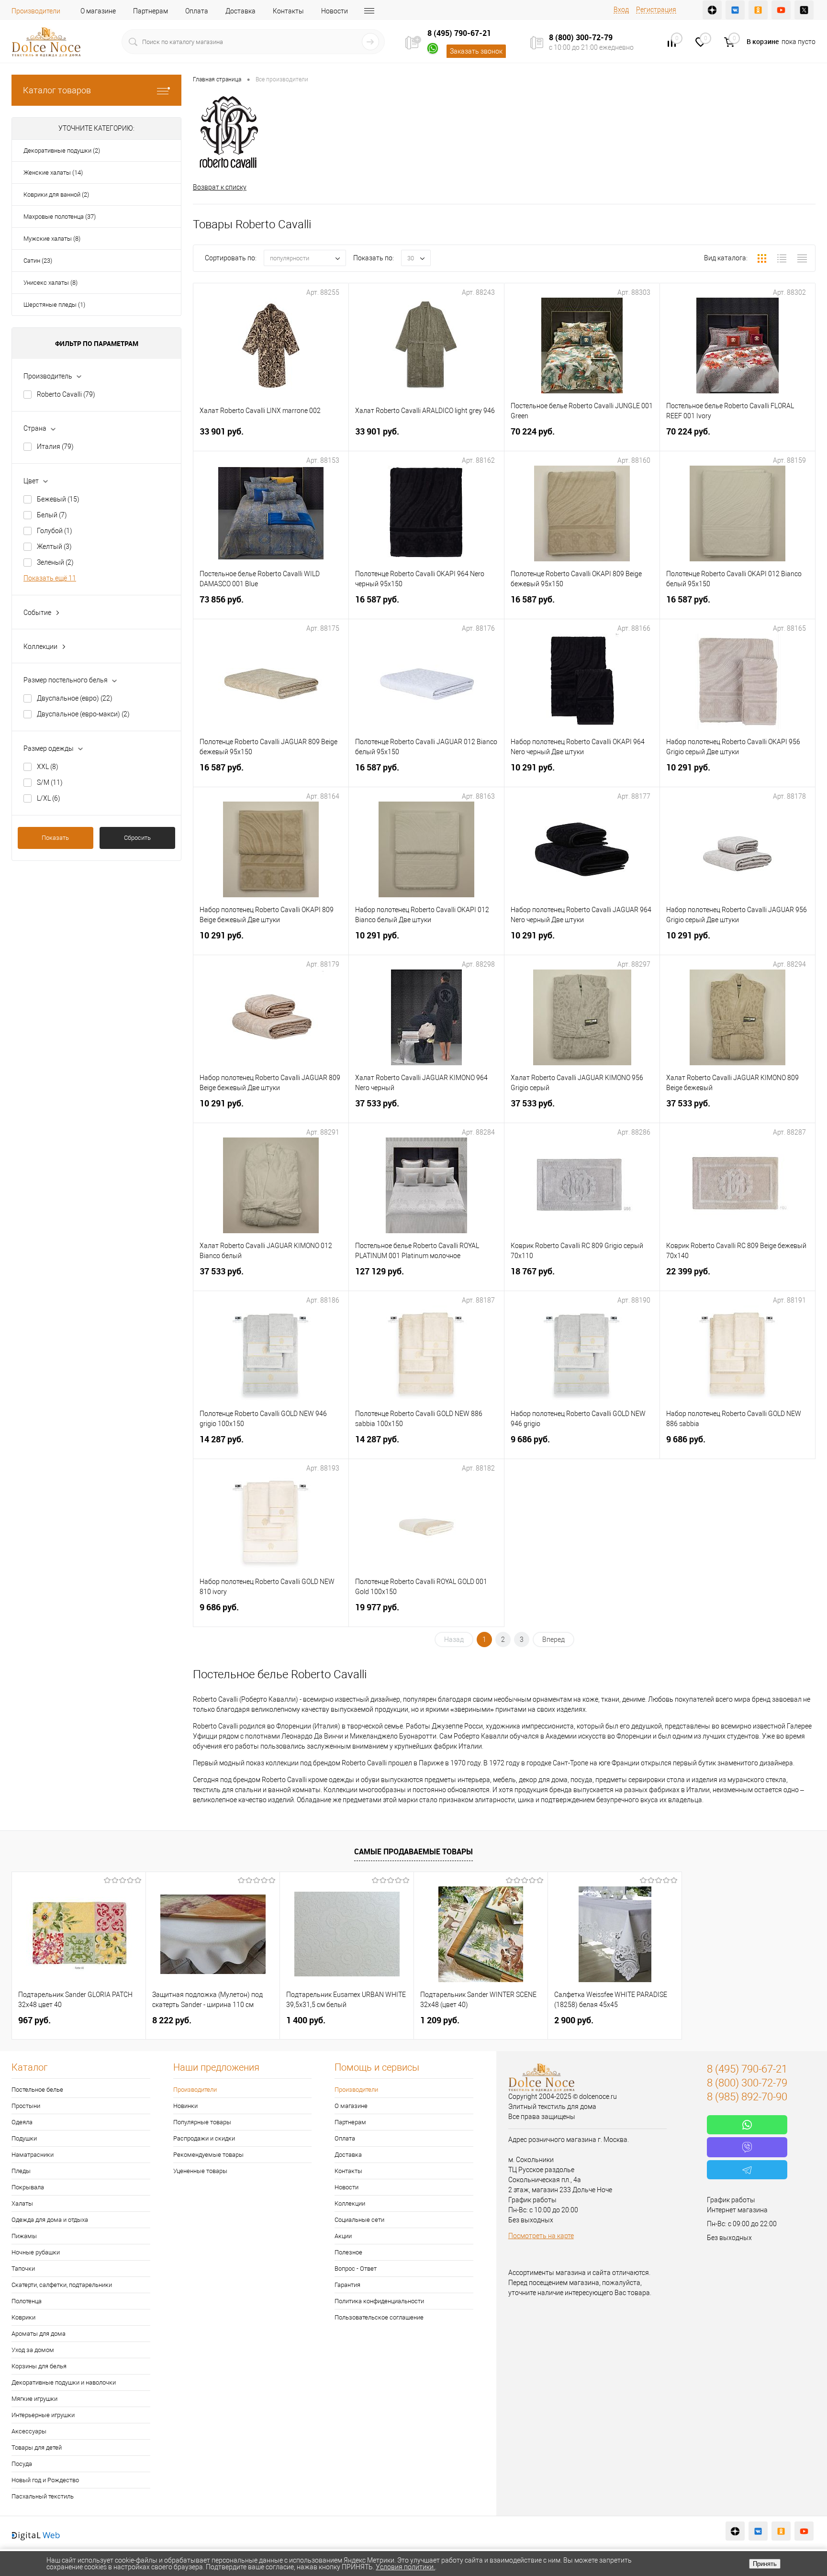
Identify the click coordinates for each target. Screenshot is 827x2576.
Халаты (22, 2203)
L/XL (49, 798)
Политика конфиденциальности (379, 2301)
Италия (55, 446)
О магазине (98, 11)
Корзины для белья (39, 2366)
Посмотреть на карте (541, 2236)
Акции (343, 2236)
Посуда (22, 2464)
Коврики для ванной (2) (56, 195)
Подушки (24, 2138)
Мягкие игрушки (34, 2399)
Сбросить (137, 838)
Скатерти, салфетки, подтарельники (62, 2285)
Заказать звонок (476, 51)
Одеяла (22, 2122)
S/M (50, 782)
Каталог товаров (57, 90)
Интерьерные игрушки (43, 2415)
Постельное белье (37, 2090)
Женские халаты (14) (53, 173)
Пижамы (24, 2236)
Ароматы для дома (39, 2334)
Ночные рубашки (36, 2252)
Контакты (288, 11)
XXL (48, 767)
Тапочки (23, 2269)
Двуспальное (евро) (75, 698)
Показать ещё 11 (50, 578)
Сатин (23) (38, 261)
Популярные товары (202, 2122)
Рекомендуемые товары (208, 2155)
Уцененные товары (200, 2171)
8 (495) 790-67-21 (459, 33)
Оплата (197, 11)
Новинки (185, 2106)
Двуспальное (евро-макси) (83, 714)
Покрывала (28, 2187)
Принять (765, 2564)
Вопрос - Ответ (356, 2269)
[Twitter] (804, 10)
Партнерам (151, 11)
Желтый (54, 546)
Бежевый (58, 499)
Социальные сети (359, 2220)
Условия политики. (405, 2567)
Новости (335, 11)
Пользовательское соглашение (379, 2317)
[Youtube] (781, 10)
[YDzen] (712, 10)
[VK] (735, 10)
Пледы (21, 2171)
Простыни (26, 2106)
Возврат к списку (220, 187)
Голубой (55, 531)
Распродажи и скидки (204, 2138)
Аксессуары (29, 2431)
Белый (52, 515)
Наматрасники (33, 2155)
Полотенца (27, 2301)
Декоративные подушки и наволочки (64, 2382)
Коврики (23, 2317)
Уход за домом (33, 2350)
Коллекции (350, 2203)
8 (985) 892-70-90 (747, 2097)
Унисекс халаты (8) (50, 283)
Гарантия (347, 2285)
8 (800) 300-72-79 (581, 37)
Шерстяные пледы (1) (54, 305)
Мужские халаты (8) (52, 239)
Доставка (240, 11)
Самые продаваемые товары (413, 1851)
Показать (55, 838)
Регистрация (656, 10)
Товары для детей (37, 2448)
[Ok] (758, 10)
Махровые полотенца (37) (60, 217)
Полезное (348, 2252)
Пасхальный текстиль (43, 2496)
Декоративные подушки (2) (62, 151)
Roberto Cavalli (66, 394)
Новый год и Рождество (45, 2480)
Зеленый (55, 562)
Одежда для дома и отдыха (50, 2220)
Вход (621, 10)
